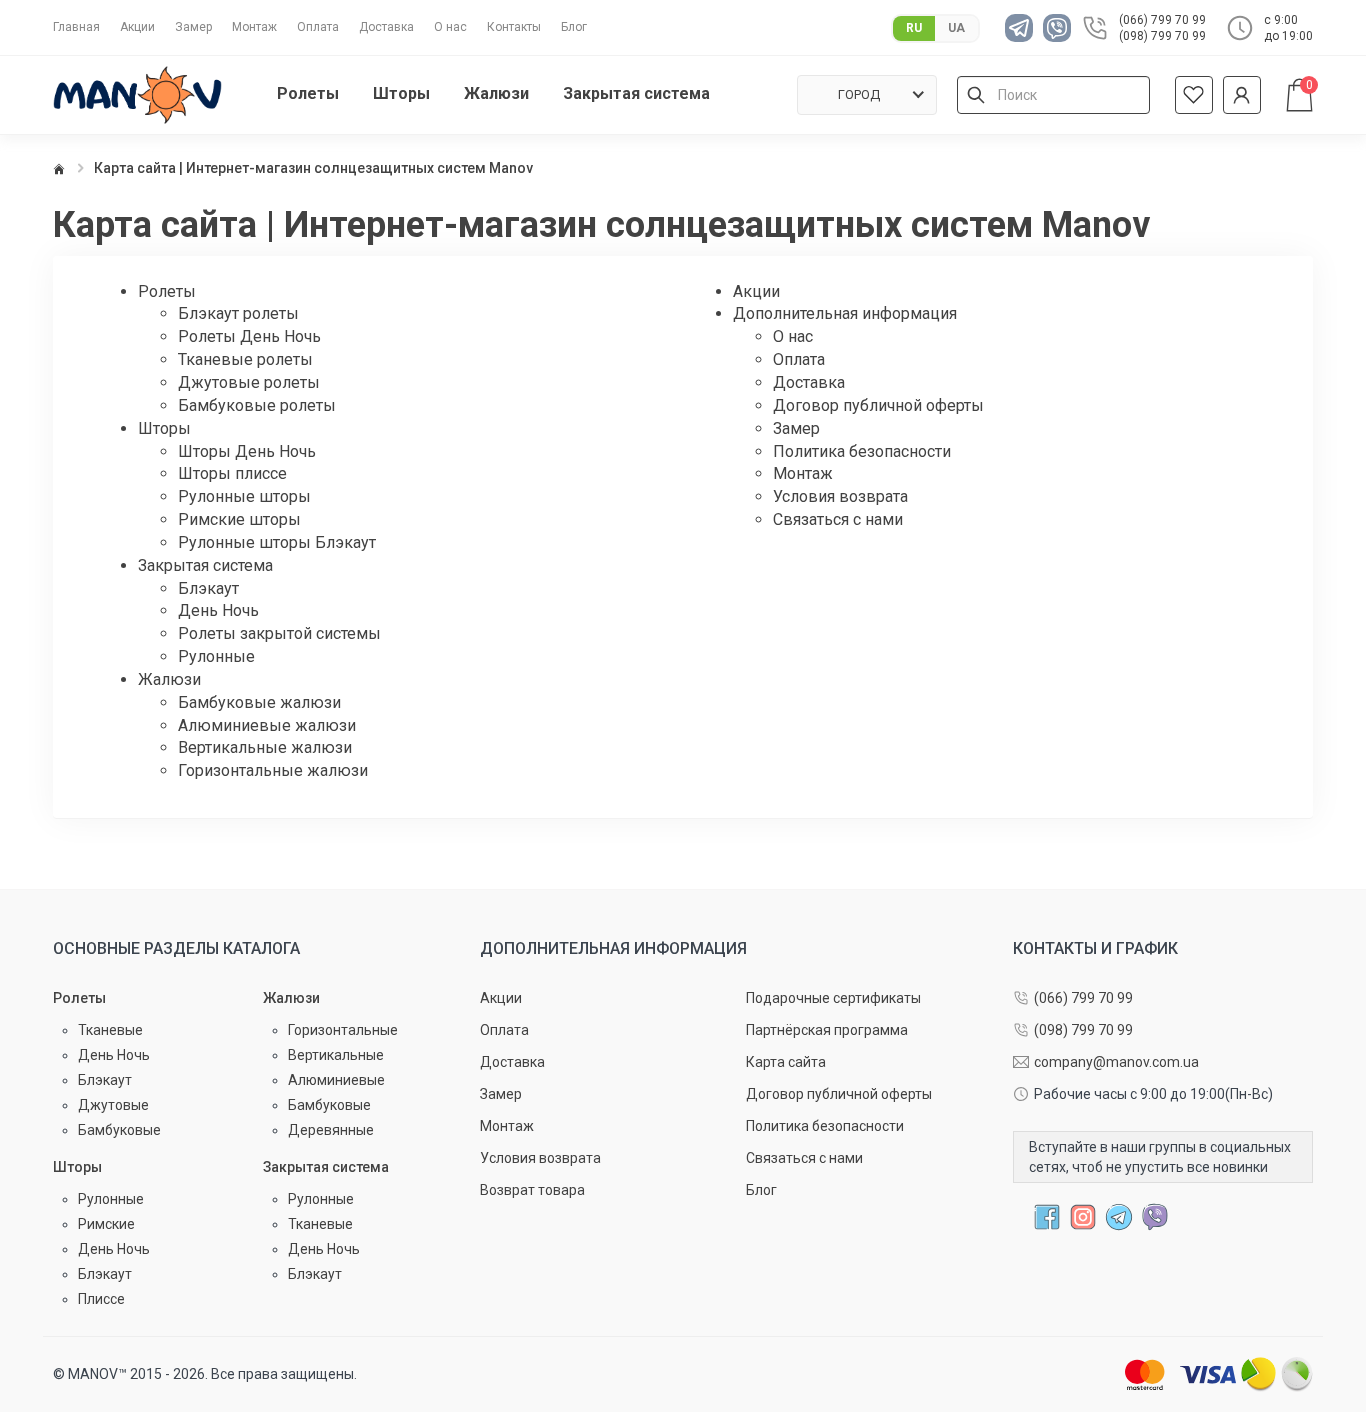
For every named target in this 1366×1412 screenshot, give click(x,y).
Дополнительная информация (613, 949)
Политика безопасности (862, 451)
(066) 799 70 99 (1162, 20)
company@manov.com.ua (1116, 1062)
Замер (193, 27)
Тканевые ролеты (245, 359)
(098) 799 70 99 (1162, 36)
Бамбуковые (119, 1130)
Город (859, 94)
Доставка (386, 27)
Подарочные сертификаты (833, 998)
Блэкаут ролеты (238, 313)
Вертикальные (336, 1055)
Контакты (514, 27)
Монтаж (254, 27)
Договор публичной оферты (878, 405)
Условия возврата (840, 496)
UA (956, 28)
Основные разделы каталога (176, 949)
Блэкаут (208, 588)
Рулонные (216, 656)
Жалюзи (169, 679)
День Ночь (218, 610)
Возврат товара (532, 1190)
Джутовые (113, 1105)
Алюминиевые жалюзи (267, 725)
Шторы (164, 428)
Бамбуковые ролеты (257, 405)
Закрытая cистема (205, 565)
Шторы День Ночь (247, 451)
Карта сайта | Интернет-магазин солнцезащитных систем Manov (313, 168)
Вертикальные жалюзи (265, 747)
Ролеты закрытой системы (279, 633)
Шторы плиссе (232, 473)
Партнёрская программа (827, 1030)
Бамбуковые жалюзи (259, 702)
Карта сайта (786, 1062)
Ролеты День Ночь (249, 336)
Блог (574, 27)
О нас (450, 27)
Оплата (318, 27)
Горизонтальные (343, 1030)
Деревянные (331, 1130)
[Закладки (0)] (1194, 95)
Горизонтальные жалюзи (273, 770)
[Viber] (1062, 28)
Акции (137, 27)
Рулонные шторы (244, 496)
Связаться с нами (838, 519)
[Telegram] (1024, 28)
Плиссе (101, 1299)
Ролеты (167, 291)
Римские (106, 1224)
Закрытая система (326, 1167)
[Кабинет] (1242, 95)
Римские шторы (239, 519)
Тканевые (110, 1030)
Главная (76, 27)
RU (914, 28)
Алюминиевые (336, 1080)
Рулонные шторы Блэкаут (277, 542)
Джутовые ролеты (249, 382)
